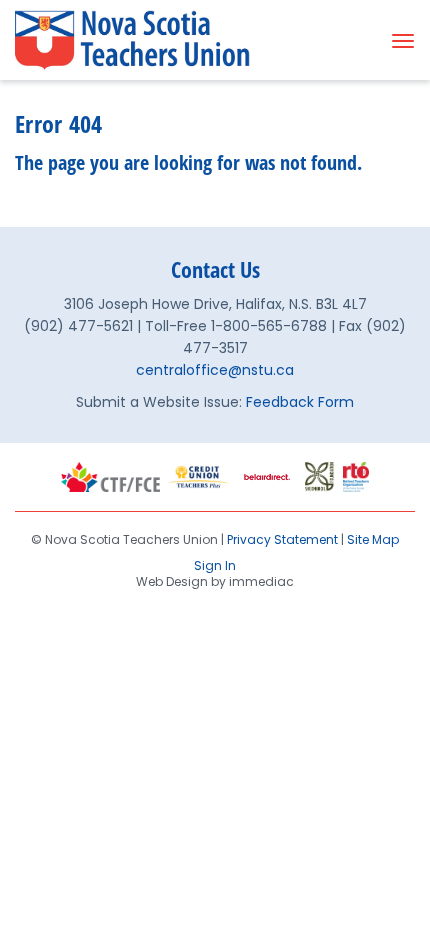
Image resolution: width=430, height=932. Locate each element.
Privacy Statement (282, 539)
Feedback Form (300, 402)
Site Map (373, 539)
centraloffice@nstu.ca (215, 370)
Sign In (215, 565)
